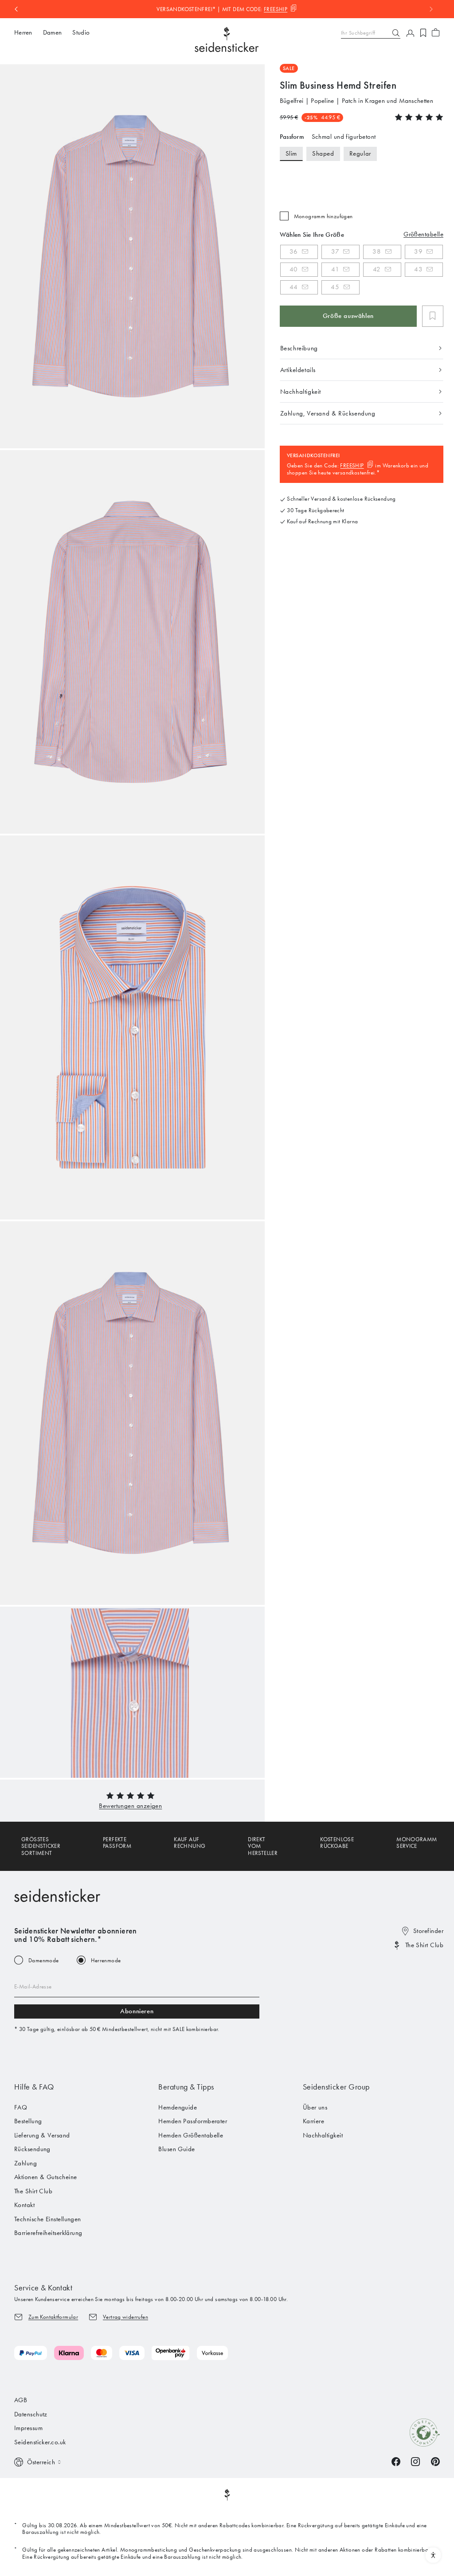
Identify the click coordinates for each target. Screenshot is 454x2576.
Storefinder (428, 1931)
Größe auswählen (348, 316)
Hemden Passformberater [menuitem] (193, 2121)
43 (418, 269)
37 (335, 251)
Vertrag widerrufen (125, 2317)
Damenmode (44, 1960)
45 (335, 287)
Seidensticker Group (336, 2087)
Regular (360, 153)
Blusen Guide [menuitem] (176, 2149)
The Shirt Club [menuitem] (33, 2191)
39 (418, 251)
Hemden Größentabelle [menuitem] (191, 2135)
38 (377, 251)
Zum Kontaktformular (53, 2317)
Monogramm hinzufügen (323, 216)
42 (377, 269)
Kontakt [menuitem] (24, 2205)
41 (335, 269)
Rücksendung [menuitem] (32, 2149)
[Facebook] (396, 2461)
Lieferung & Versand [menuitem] (42, 2135)
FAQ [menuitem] (21, 2107)
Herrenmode (106, 1960)
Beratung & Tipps (186, 2087)
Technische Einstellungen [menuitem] (48, 2219)
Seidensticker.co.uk (40, 2442)
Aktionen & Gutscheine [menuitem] (45, 2177)
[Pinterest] (435, 2461)
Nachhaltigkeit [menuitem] (323, 2135)
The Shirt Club (424, 1945)
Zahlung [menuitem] (25, 2163)
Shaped (323, 153)
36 (294, 251)
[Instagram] (415, 2461)
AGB (21, 2400)
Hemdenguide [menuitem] (178, 2107)
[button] (130, 1806)
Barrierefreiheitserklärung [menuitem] (48, 2233)
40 (294, 269)
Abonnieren (137, 2011)
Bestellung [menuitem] (28, 2121)
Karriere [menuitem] (314, 2121)
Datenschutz (31, 2414)
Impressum (28, 2428)
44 (294, 287)
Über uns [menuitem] (315, 2107)
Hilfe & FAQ (34, 2087)
